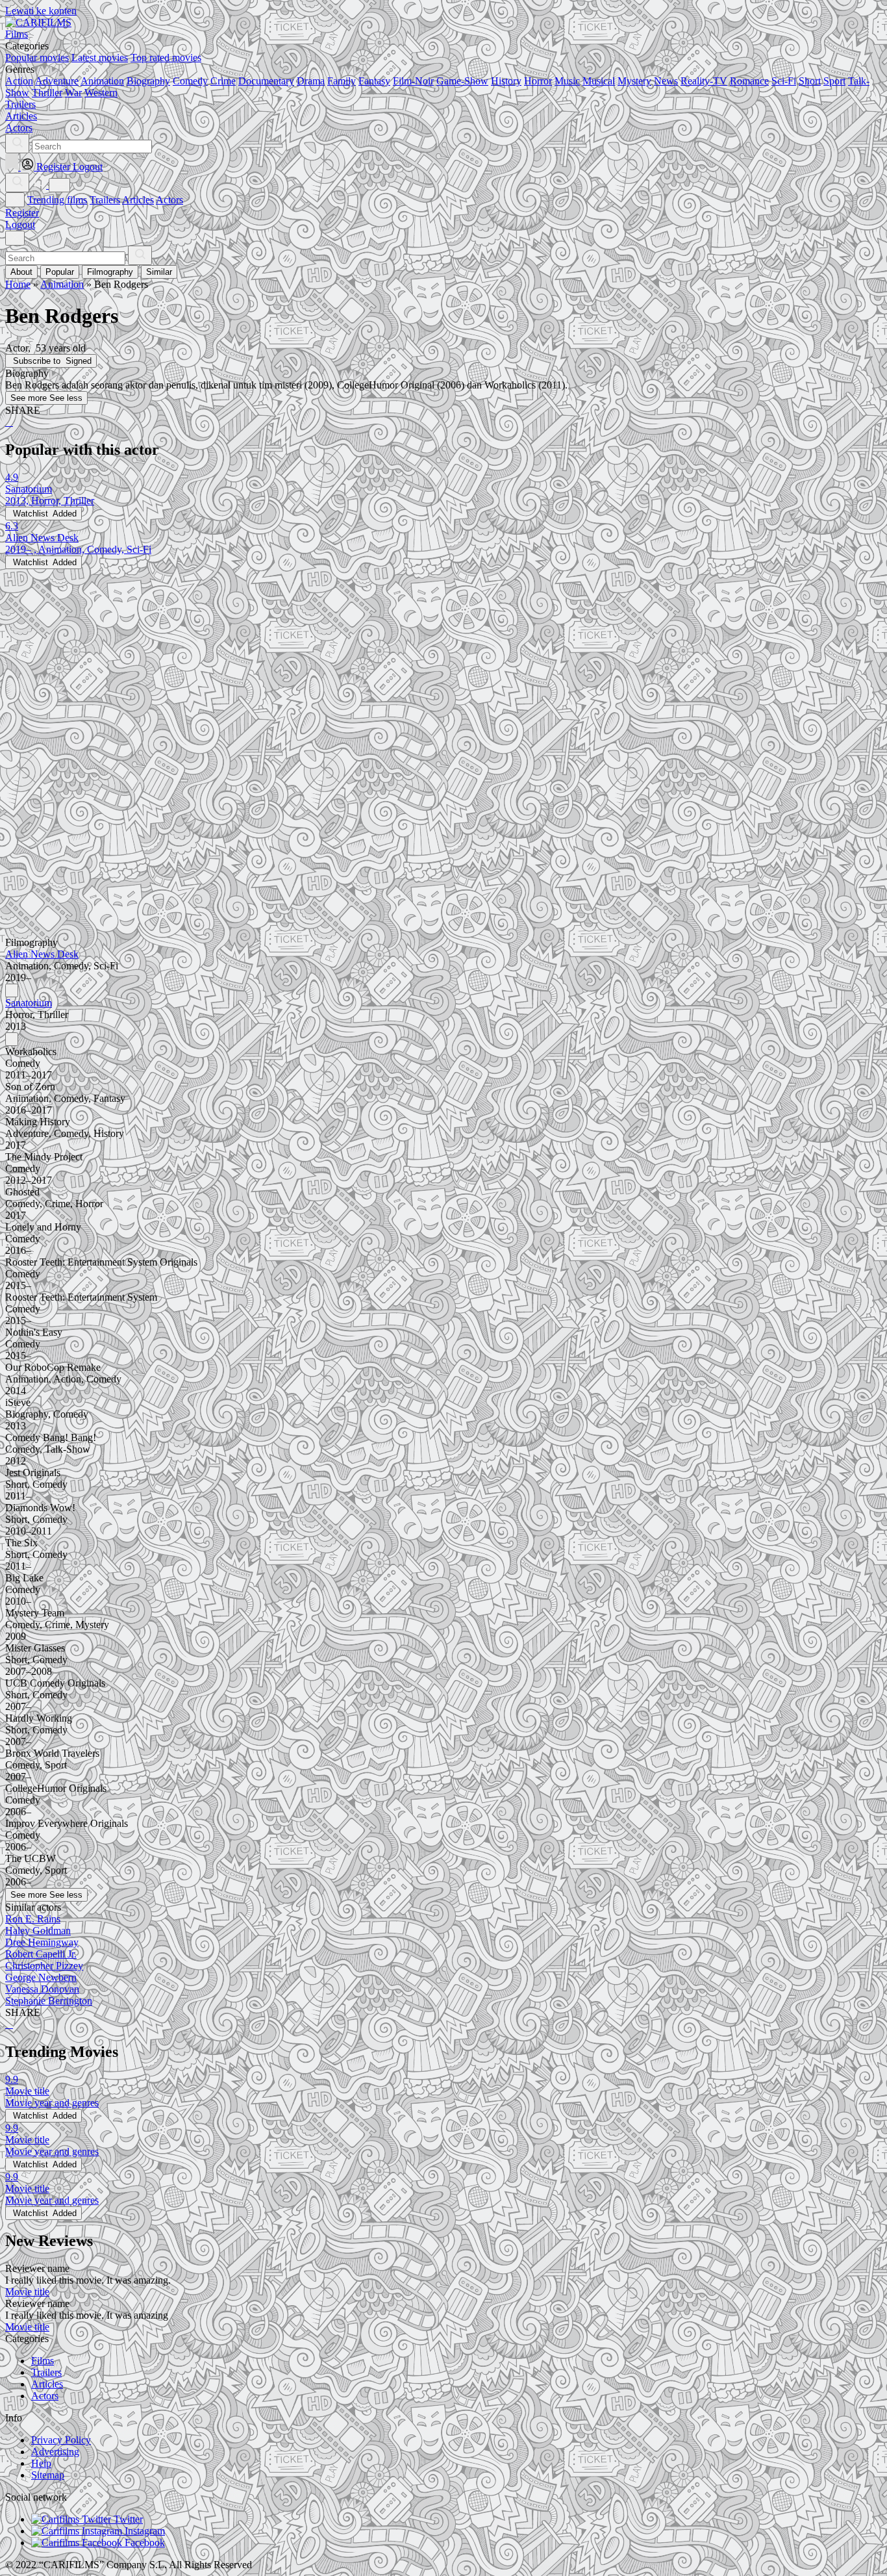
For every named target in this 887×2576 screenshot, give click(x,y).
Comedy (190, 81)
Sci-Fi (784, 81)
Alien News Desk (42, 954)
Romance (749, 81)
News (666, 81)
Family (342, 81)
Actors (169, 200)
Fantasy (374, 81)
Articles (138, 200)
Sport (834, 81)
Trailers (105, 200)
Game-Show (462, 81)
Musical (599, 81)
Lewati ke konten (41, 11)
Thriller (47, 93)
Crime (223, 81)
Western (101, 93)
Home (18, 284)
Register (22, 213)
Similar (159, 272)
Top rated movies (166, 57)
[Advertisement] (395, 660)
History (506, 81)
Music (567, 81)
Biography (148, 81)
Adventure (57, 81)
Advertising (55, 2452)
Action (19, 81)
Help (41, 2463)
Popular (60, 272)
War (73, 93)
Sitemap (48, 2475)
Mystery (634, 81)
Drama (311, 81)
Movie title (27, 2292)
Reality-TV (704, 81)
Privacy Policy (61, 2440)
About (21, 272)
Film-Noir (413, 81)
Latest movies (100, 57)
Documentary (266, 81)
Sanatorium (29, 1003)
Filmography (110, 272)
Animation (102, 81)
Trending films (57, 200)
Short (810, 81)
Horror (538, 81)
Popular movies (37, 57)
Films (43, 2361)
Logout (20, 224)
